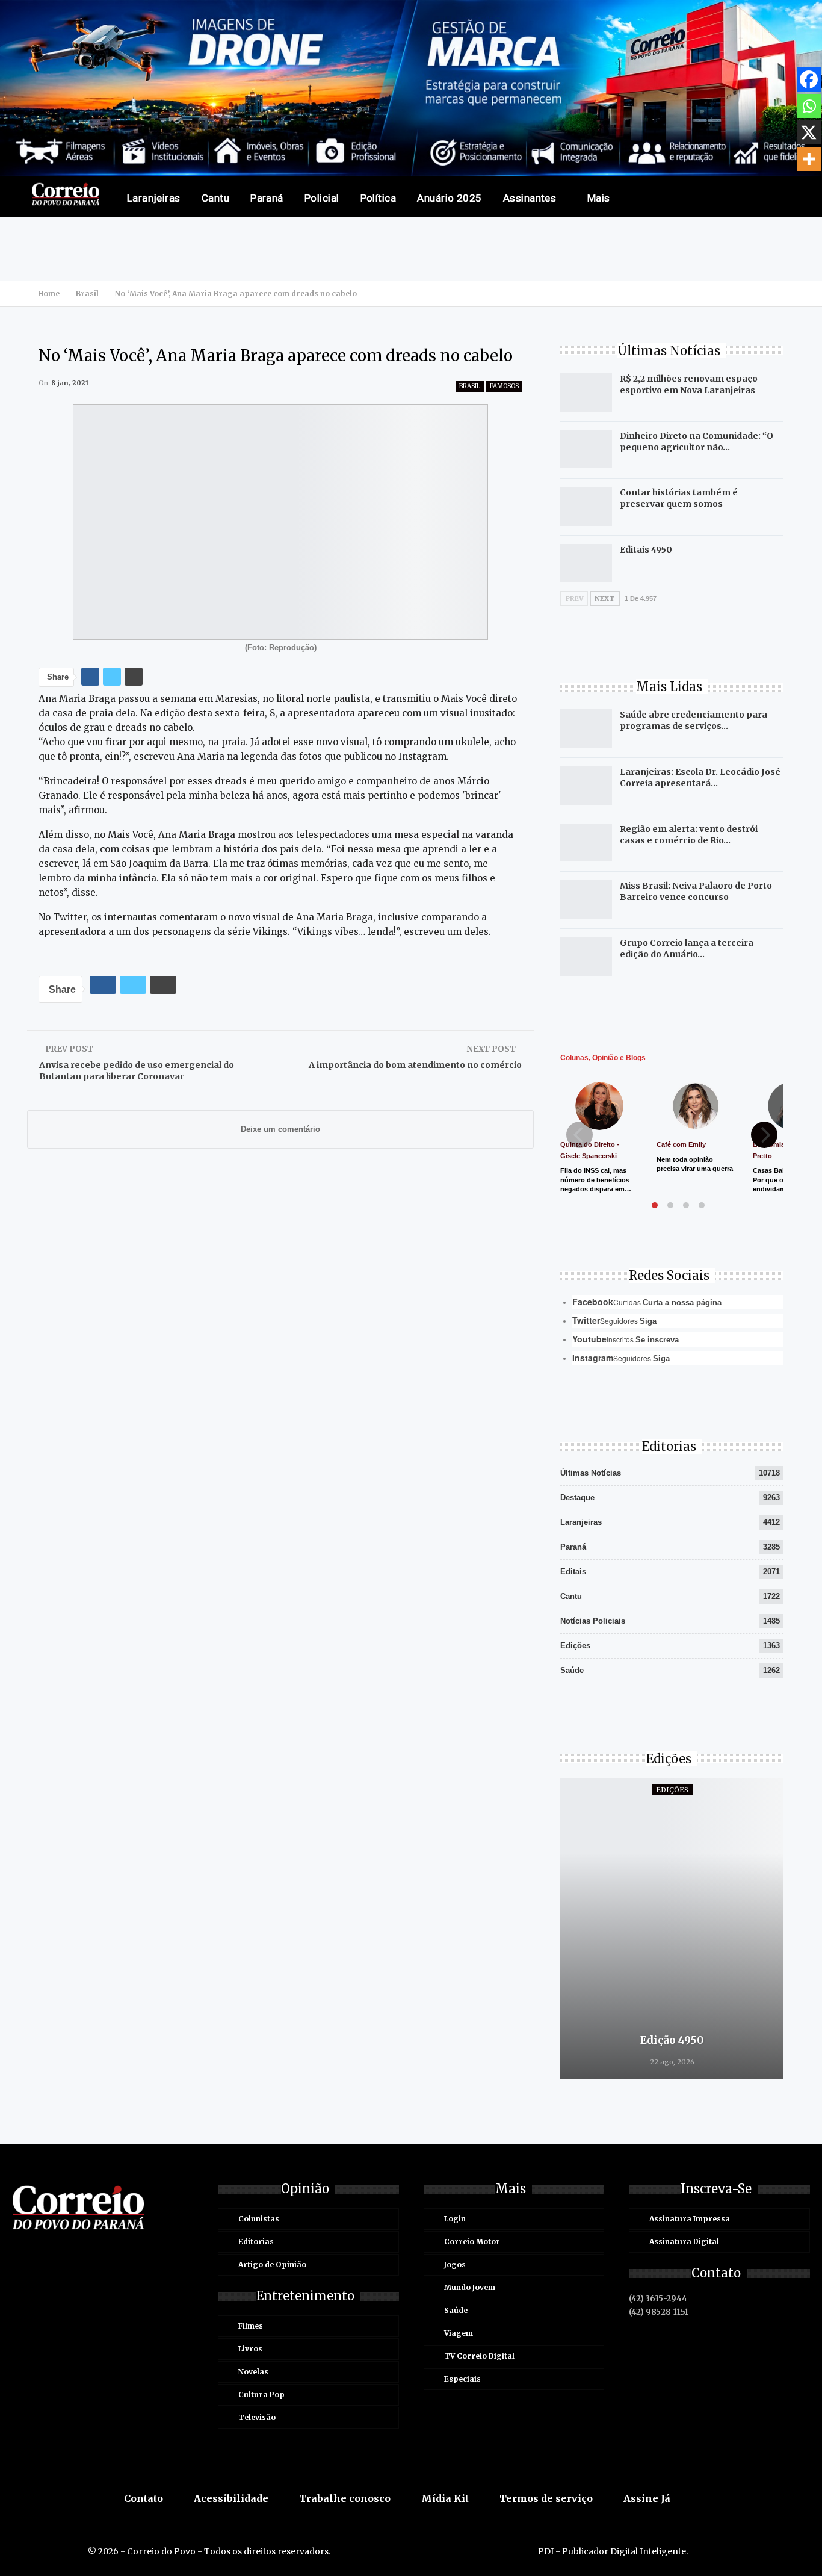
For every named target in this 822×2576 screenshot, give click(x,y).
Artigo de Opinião (272, 2264)
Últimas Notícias (591, 1473)
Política (379, 198)
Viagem (459, 2333)
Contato (144, 2498)
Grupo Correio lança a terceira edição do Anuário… (687, 948)
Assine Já (647, 2498)
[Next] (764, 1135)
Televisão (257, 2417)
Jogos (455, 2264)
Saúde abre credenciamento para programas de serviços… (694, 720)
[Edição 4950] (672, 1929)
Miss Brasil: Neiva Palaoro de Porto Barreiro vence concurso (696, 891)
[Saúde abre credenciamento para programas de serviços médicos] (586, 728)
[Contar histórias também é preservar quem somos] (586, 506)
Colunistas (259, 2219)
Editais (573, 1572)
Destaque (577, 1497)
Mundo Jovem (470, 2287)
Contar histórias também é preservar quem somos (679, 498)
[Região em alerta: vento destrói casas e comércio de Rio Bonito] (586, 843)
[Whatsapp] (809, 106)
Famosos (504, 386)
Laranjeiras (154, 198)
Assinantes (530, 198)
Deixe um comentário (280, 1129)
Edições (575, 1646)
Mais (599, 198)
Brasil (470, 386)
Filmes (251, 2326)
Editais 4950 (646, 550)
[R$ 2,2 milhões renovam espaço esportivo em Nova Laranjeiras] (586, 393)
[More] (809, 159)
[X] (809, 132)
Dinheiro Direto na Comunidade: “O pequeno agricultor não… (697, 442)
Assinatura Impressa (690, 2219)
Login (455, 2219)
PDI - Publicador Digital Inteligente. (613, 2551)
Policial (322, 198)
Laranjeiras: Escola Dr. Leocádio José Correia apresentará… (700, 777)
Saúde (572, 1670)
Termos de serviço (546, 2498)
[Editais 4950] (586, 563)
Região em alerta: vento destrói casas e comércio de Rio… (689, 835)
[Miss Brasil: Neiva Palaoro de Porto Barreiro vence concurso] (586, 899)
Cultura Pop (261, 2394)
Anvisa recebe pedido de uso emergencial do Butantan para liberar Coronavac (137, 1071)
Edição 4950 (672, 2040)
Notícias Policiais (593, 1621)
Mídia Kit (445, 2498)
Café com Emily (681, 1144)
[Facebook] (809, 79)
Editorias (256, 2242)
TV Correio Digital (479, 2356)
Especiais (462, 2379)
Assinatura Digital (684, 2242)
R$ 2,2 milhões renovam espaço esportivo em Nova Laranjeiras (689, 384)
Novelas (253, 2372)
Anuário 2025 (450, 198)
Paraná (267, 198)
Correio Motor (472, 2242)
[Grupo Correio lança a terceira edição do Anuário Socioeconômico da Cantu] (586, 957)
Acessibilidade (231, 2498)
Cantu (215, 198)
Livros (250, 2349)
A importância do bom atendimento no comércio (415, 1065)
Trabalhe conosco (345, 2498)
